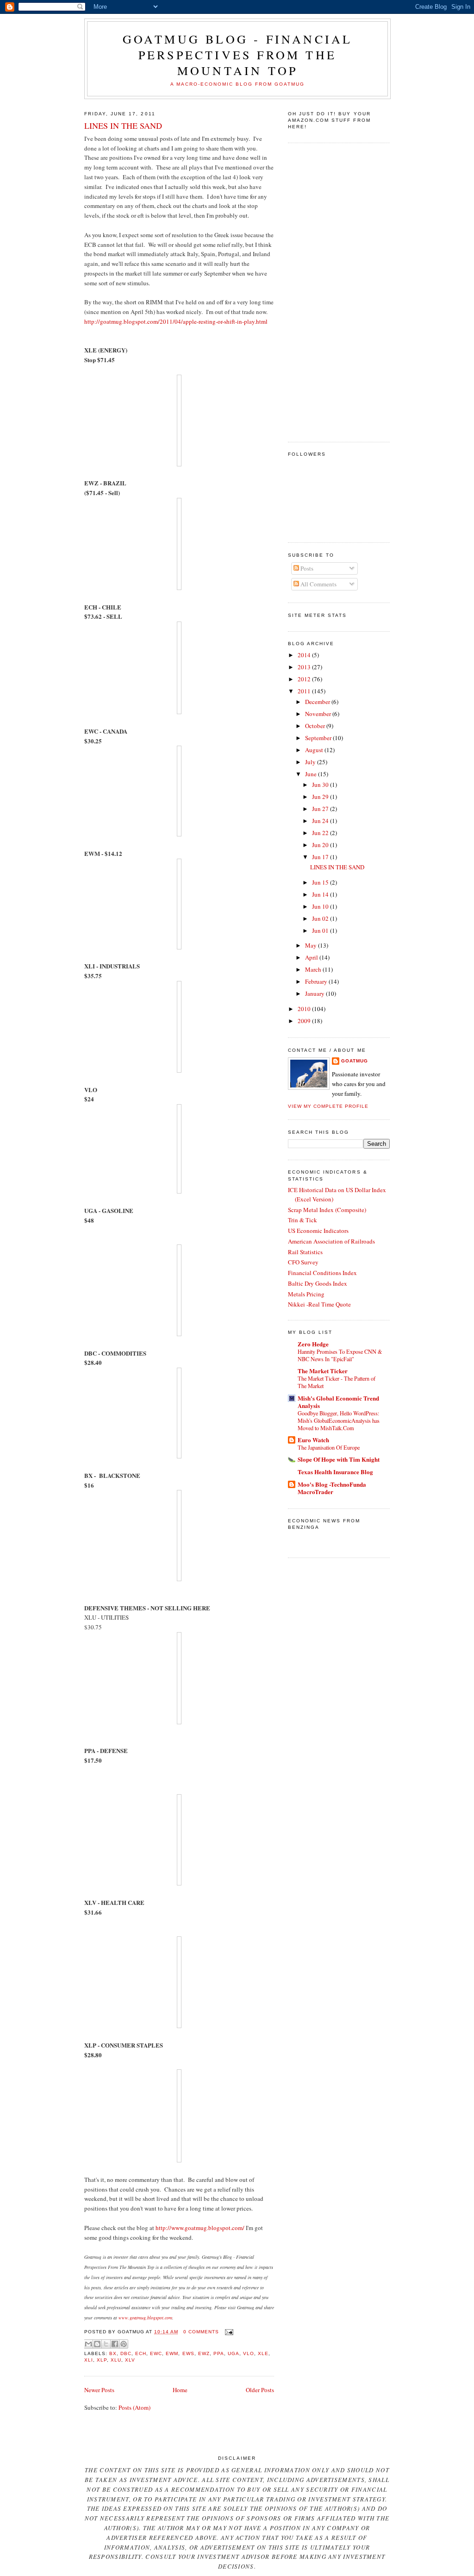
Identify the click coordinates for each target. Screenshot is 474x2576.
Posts (306, 568)
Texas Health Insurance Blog (335, 1472)
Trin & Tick (302, 1220)
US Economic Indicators (318, 1231)
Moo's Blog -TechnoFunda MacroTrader (332, 1488)
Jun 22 (321, 833)
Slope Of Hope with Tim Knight (339, 1459)
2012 (305, 679)
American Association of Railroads (331, 1241)
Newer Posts (99, 2390)
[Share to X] (106, 2344)
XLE (263, 2353)
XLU (116, 2360)
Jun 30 (321, 785)
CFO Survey (303, 1262)
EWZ (204, 2353)
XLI (89, 2360)
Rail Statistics (305, 1252)
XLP (102, 2360)
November (319, 714)
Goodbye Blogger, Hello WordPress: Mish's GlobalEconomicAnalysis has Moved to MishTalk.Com (339, 1420)
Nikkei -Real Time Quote (319, 1304)
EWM (172, 2353)
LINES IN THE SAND (123, 126)
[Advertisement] (325, 291)
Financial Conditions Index (322, 1273)
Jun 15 (321, 882)
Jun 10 (321, 906)
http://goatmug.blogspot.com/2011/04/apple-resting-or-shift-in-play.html (176, 321)
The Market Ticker (323, 1371)
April (312, 957)
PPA (219, 2353)
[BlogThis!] (97, 2344)
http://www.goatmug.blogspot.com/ (200, 2228)
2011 (305, 691)
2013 (305, 667)
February (317, 981)
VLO (249, 2353)
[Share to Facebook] (115, 2344)
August (315, 750)
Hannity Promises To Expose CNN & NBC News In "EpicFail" (340, 1355)
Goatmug (355, 1061)
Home (180, 2390)
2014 (305, 655)
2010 (305, 1009)
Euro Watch (313, 1440)
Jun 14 (321, 894)
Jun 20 (321, 845)
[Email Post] (228, 2332)
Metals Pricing (306, 1294)
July (311, 762)
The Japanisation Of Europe (329, 1447)
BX (113, 2353)
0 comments (201, 2332)
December (318, 702)
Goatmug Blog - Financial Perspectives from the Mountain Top (238, 55)
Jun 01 (321, 930)
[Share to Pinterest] (124, 2344)
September (319, 738)
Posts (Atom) (134, 2407)
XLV (130, 2360)
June (312, 774)
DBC (126, 2353)
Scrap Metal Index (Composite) (327, 1210)
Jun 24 (321, 821)
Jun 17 (321, 857)
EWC (156, 2353)
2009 (305, 1021)
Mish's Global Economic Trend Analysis (338, 1402)
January (315, 993)
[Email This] (88, 2344)
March (314, 969)
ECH (141, 2353)
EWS (188, 2353)
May (312, 945)
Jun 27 (321, 809)
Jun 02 (321, 918)
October (316, 726)
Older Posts (260, 2390)
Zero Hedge (313, 1344)
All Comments (318, 584)
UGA (234, 2353)
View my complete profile (328, 1106)
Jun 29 (321, 797)
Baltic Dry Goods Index (318, 1283)
